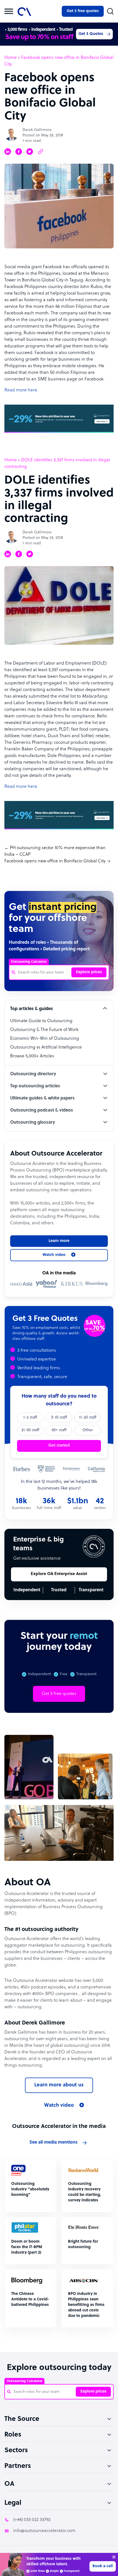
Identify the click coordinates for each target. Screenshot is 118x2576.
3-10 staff (59, 1418)
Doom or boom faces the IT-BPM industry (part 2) (27, 2247)
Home (11, 58)
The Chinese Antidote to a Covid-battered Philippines (30, 2299)
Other (88, 1430)
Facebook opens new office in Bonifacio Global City (55, 861)
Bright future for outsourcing (83, 2244)
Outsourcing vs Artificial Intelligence (46, 1047)
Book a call (103, 2566)
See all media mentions (54, 2142)
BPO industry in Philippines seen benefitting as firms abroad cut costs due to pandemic (86, 2305)
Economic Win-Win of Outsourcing (45, 1039)
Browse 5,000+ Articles (32, 1056)
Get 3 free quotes (83, 11)
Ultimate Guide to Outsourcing (41, 1021)
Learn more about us (59, 2085)
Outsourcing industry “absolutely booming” (30, 2189)
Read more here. (21, 390)
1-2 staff (30, 1418)
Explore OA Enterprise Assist (59, 1574)
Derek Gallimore (37, 130)
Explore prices (89, 972)
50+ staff (59, 1430)
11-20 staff (88, 1418)
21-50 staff (30, 1430)
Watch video (59, 2105)
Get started (59, 1446)
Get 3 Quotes (91, 34)
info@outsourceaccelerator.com (44, 2531)
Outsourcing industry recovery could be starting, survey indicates (85, 2192)
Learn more (59, 1241)
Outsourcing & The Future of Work (44, 1030)
